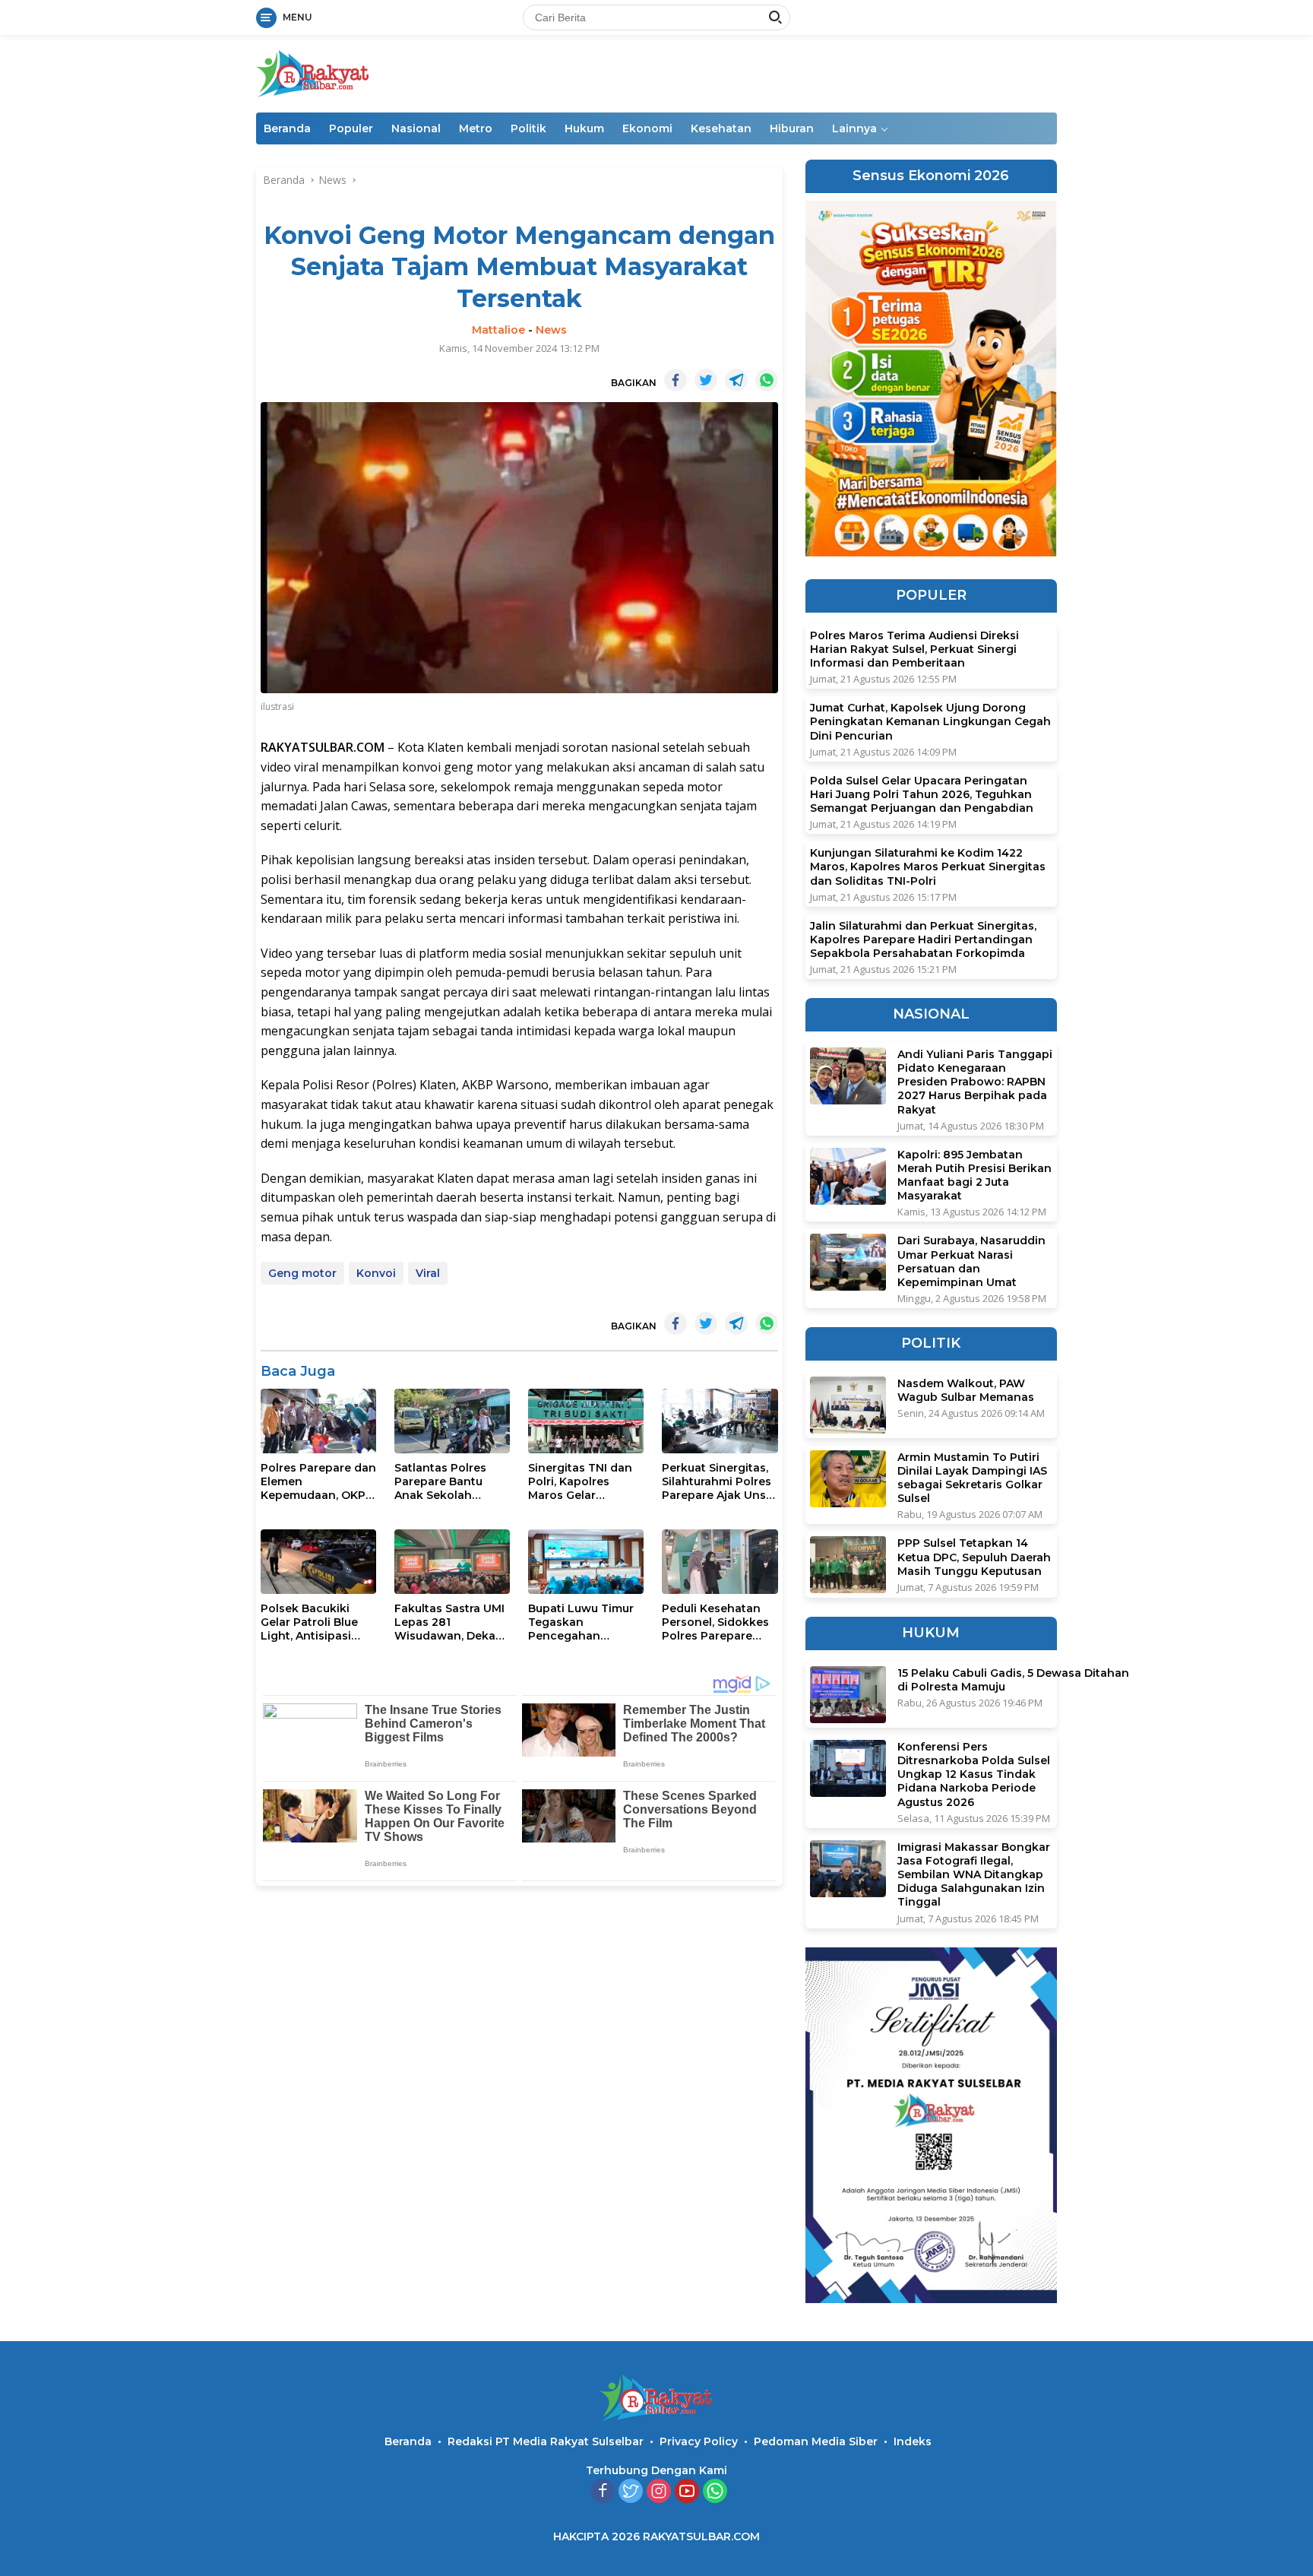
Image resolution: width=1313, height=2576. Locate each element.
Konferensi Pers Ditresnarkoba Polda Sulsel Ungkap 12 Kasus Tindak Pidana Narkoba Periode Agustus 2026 (974, 1774)
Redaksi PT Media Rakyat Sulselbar (546, 2441)
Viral (428, 1273)
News (551, 330)
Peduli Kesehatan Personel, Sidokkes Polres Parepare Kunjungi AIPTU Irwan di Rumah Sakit (715, 1622)
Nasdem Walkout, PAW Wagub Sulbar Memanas (966, 1390)
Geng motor (302, 1273)
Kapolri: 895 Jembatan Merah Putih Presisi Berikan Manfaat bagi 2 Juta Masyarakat (974, 1176)
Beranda (287, 128)
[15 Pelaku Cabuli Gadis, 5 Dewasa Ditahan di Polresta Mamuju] (848, 1695)
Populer (351, 128)
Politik (528, 128)
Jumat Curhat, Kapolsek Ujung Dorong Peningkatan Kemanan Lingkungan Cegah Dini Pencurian (930, 721)
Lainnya (854, 128)
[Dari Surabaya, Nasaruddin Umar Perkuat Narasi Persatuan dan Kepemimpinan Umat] (848, 1262)
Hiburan (792, 128)
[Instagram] (659, 2492)
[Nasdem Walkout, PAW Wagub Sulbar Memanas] (848, 1405)
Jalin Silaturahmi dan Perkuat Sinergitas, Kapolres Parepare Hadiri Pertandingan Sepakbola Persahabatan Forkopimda (923, 939)
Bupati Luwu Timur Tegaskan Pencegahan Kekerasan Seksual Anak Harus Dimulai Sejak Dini (583, 1622)
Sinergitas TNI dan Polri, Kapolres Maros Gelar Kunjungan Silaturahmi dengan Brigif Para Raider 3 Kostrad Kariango (583, 1482)
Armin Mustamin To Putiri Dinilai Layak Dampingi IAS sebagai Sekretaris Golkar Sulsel (972, 1478)
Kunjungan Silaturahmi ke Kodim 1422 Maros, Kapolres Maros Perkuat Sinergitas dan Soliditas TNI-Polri (928, 867)
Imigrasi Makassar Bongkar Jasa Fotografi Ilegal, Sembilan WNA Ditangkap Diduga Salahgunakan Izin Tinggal (974, 1875)
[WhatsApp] (715, 2492)
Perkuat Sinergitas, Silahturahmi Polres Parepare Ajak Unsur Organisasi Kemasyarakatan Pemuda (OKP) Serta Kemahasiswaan (720, 1482)
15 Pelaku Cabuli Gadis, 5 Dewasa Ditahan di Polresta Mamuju (1013, 1680)
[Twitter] (631, 2492)
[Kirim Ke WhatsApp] (767, 380)
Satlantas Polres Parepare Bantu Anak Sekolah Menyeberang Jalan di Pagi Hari (449, 1482)
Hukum (584, 128)
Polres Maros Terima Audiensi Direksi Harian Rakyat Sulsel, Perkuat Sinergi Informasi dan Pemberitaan (914, 649)
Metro (476, 128)
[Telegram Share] (736, 380)
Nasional (416, 128)
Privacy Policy (699, 2441)
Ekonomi (647, 128)
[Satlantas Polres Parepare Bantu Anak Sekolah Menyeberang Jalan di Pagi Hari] (452, 1421)
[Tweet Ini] (706, 380)
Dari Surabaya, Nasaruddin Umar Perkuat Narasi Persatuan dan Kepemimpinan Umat (971, 1261)
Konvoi (376, 1273)
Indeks (913, 2441)
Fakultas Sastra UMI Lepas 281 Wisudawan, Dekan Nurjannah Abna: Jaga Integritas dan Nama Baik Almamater (449, 1622)
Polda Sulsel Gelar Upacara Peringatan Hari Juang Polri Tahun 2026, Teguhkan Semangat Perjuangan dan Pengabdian (922, 794)
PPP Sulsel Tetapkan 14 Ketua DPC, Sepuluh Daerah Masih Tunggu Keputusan (974, 1557)
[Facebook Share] (675, 380)
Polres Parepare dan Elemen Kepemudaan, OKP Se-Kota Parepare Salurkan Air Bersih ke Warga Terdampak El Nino (318, 1482)
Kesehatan (721, 128)
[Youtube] (687, 2492)
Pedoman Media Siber (816, 2441)
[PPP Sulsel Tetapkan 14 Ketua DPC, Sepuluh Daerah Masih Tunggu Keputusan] (848, 1565)
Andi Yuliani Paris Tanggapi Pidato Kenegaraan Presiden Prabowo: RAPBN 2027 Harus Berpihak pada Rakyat (975, 1082)
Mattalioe (498, 330)
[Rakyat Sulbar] (313, 73)
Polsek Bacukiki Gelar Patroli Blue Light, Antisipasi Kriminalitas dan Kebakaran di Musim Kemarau (318, 1622)
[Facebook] (603, 2492)
